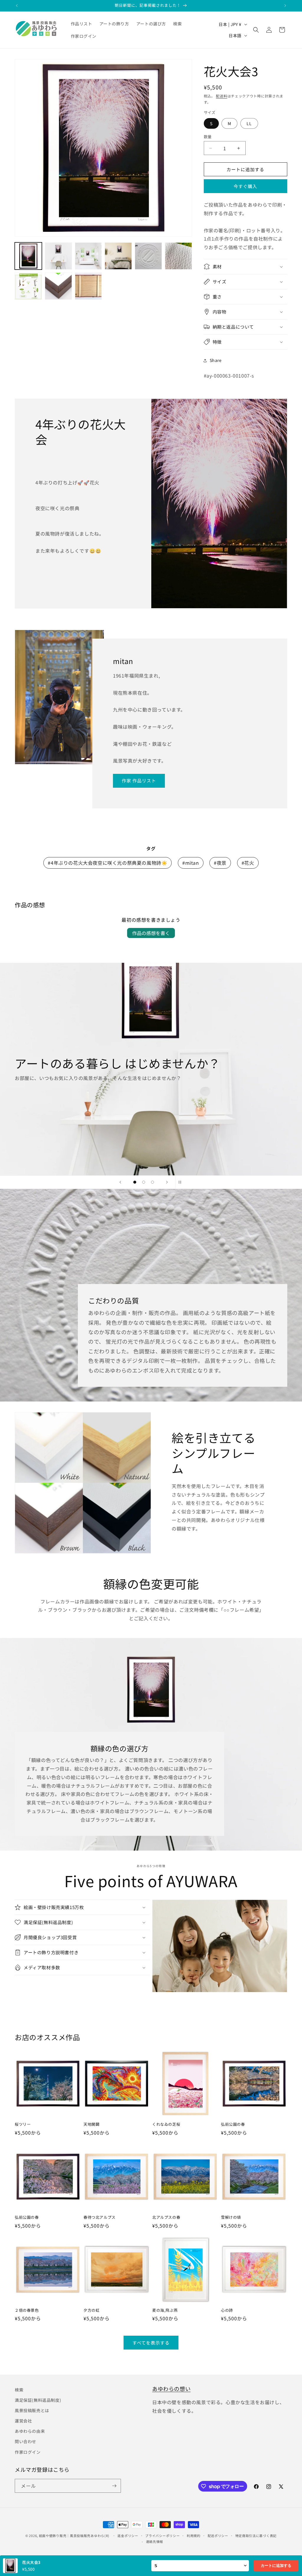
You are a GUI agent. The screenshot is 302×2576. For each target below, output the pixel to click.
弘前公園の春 (233, 2124)
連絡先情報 (155, 2541)
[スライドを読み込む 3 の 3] (152, 1182)
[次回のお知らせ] (285, 6)
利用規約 (194, 2536)
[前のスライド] (120, 1182)
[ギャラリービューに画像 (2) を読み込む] (58, 256)
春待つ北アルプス (100, 2217)
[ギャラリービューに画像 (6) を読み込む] (178, 256)
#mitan (191, 863)
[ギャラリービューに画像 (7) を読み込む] (28, 286)
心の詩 (227, 2310)
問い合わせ (26, 2441)
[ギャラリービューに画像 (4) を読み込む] (118, 256)
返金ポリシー (128, 2536)
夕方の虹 (91, 2310)
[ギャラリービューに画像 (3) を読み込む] (88, 256)
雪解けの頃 (231, 2217)
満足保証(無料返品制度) (38, 2400)
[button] (256, 30)
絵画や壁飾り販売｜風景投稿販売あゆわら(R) (74, 2536)
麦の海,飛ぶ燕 (165, 2310)
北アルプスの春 (166, 2217)
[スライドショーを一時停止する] (182, 1182)
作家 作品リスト (139, 780)
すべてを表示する (151, 2343)
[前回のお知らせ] (17, 6)
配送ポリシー (218, 2536)
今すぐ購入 (245, 186)
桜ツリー (23, 2124)
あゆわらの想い (171, 2389)
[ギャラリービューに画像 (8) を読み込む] (58, 286)
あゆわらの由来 (30, 2431)
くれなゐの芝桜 (166, 2124)
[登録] (114, 2486)
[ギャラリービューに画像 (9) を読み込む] (88, 286)
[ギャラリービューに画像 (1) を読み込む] (28, 256)
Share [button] (216, 360)
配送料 (221, 96)
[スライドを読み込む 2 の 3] (144, 1182)
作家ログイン (28, 2452)
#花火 (248, 863)
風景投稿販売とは (32, 2410)
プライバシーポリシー (162, 2536)
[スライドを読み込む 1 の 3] (135, 1182)
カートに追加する (276, 2566)
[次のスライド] (167, 1182)
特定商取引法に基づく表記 (256, 2536)
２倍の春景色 (27, 2310)
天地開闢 (91, 2124)
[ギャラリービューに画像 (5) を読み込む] (148, 256)
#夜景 (220, 863)
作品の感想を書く (151, 933)
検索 (19, 2390)
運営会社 (23, 2421)
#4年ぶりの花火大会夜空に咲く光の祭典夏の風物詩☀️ (107, 863)
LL (249, 123)
